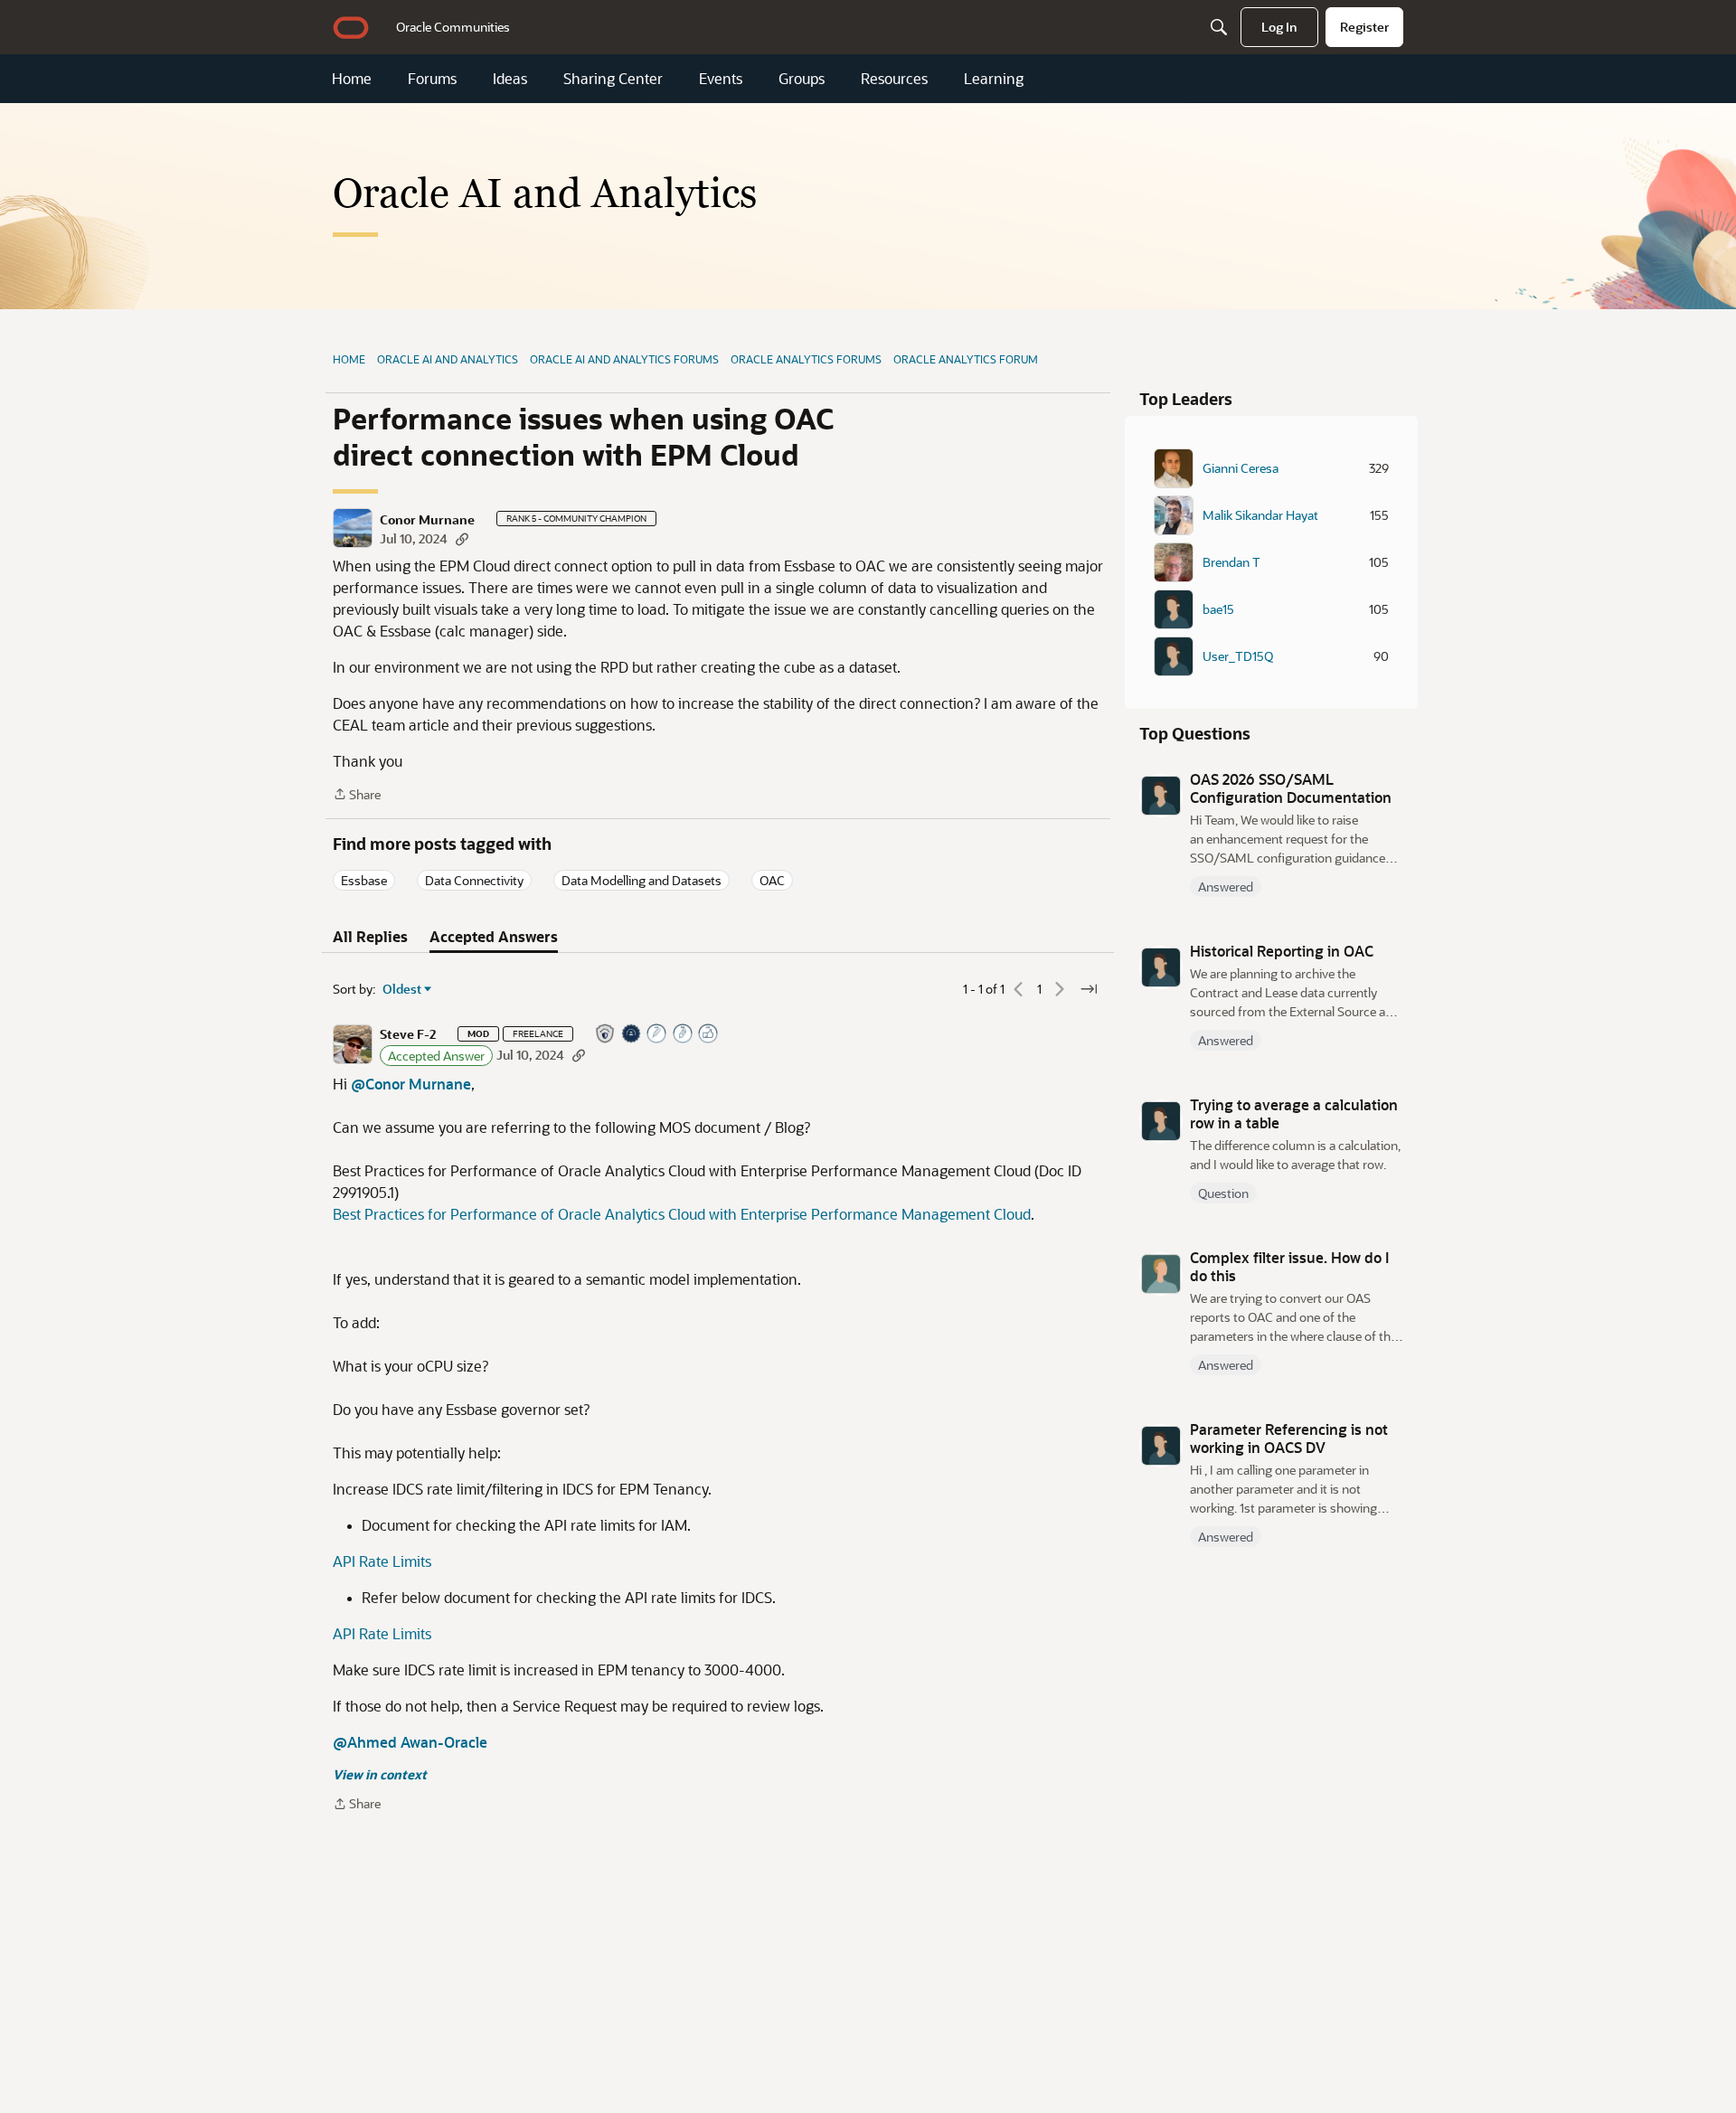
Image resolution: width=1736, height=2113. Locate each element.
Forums (432, 79)
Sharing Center (613, 79)
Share (357, 795)
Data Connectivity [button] (474, 880)
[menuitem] (453, 27)
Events (721, 79)
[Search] (1219, 27)
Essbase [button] (364, 880)
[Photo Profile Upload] (632, 1035)
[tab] (370, 937)
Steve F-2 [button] (408, 1034)
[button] (353, 528)
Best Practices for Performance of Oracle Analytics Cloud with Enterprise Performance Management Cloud (682, 1214)
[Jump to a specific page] (1089, 989)
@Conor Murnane (411, 1084)
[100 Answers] (657, 1035)
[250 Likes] (709, 1035)
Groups (802, 79)
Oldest (402, 989)
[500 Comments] (684, 1035)
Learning (994, 79)
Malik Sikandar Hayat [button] (1260, 515)
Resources (894, 79)
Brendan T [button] (1231, 562)
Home (352, 79)
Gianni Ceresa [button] (1241, 468)
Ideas (510, 79)
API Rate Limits (382, 1561)
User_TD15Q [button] (1238, 656)
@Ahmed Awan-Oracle (410, 1742)
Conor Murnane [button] (427, 520)
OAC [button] (772, 880)
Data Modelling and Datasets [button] (642, 880)
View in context (380, 1774)
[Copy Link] (462, 538)
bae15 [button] (1218, 609)
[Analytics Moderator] (606, 1035)
